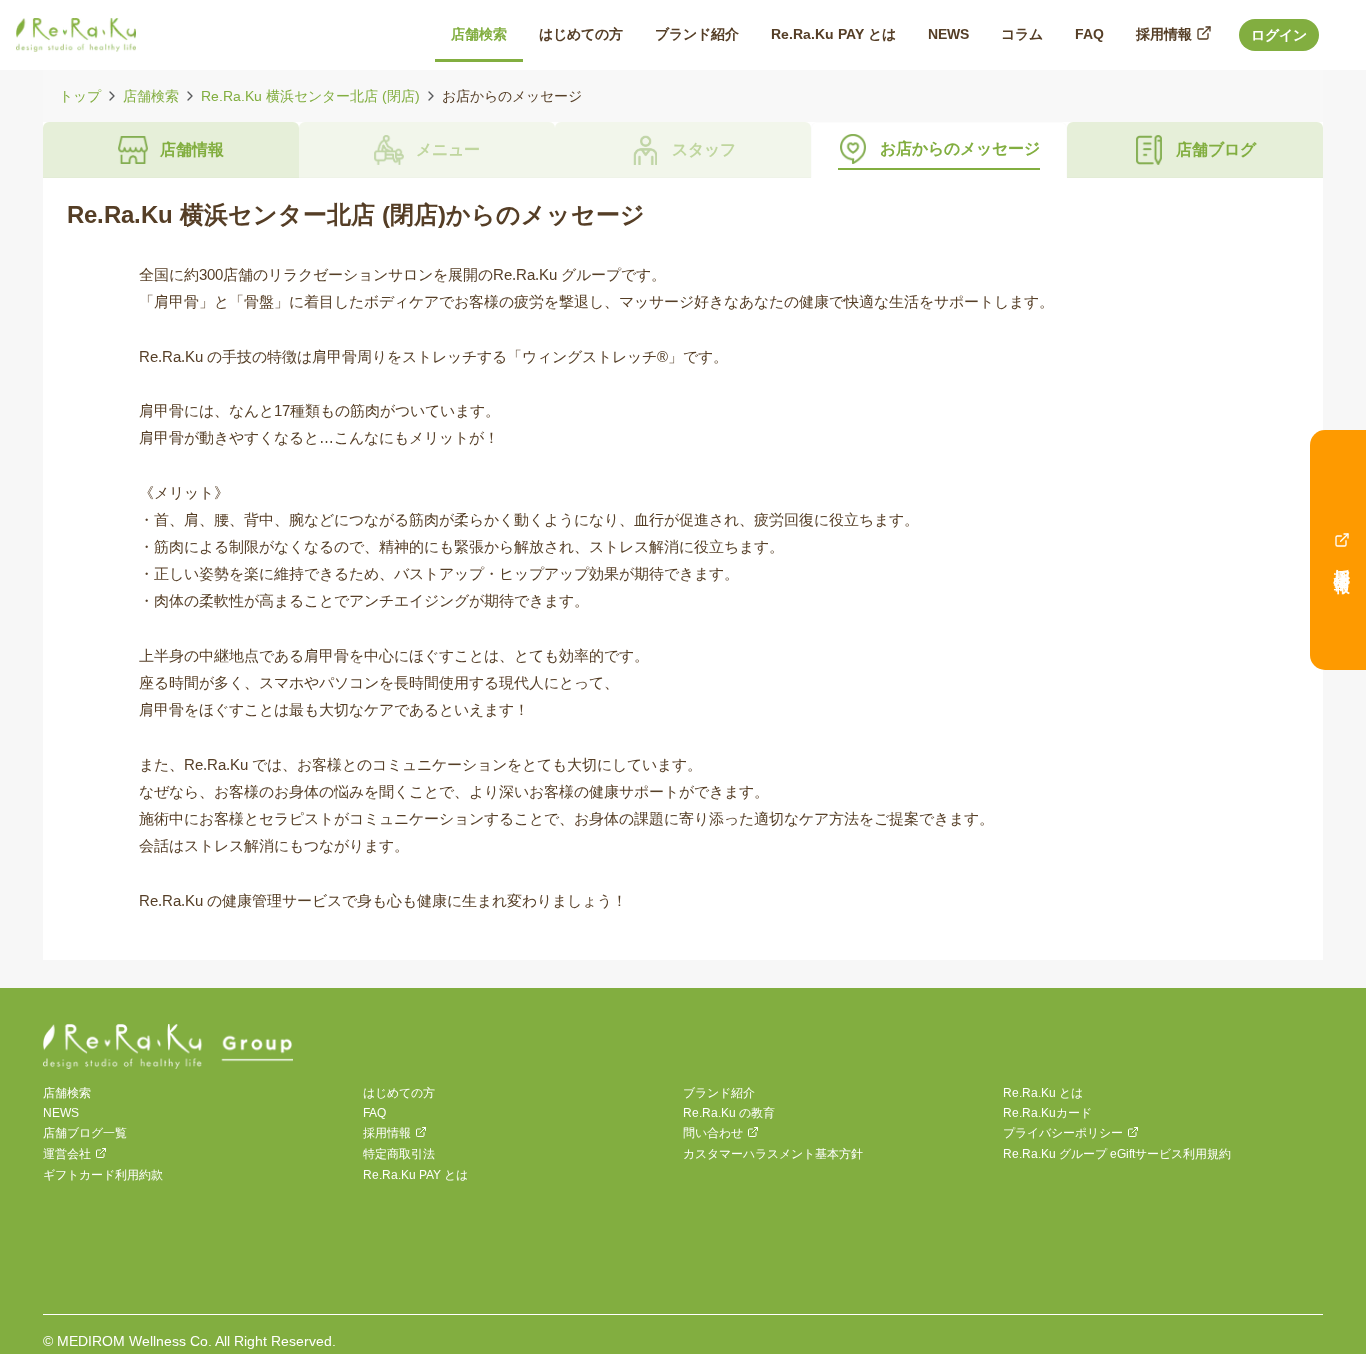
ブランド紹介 (719, 1093)
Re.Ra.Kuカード (1047, 1113)
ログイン (1279, 35)
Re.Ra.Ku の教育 (729, 1113)
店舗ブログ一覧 (85, 1133)
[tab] (171, 150)
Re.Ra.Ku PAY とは (415, 1175)
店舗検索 (151, 96)
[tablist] (683, 150)
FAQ (374, 1113)
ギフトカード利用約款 (103, 1175)
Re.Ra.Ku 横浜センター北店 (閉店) (310, 96)
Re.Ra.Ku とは (1043, 1093)
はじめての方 (399, 1093)
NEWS (61, 1113)
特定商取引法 (399, 1154)
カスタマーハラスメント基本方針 (773, 1154)
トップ (80, 96)
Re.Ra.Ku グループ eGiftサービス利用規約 (1117, 1154)
